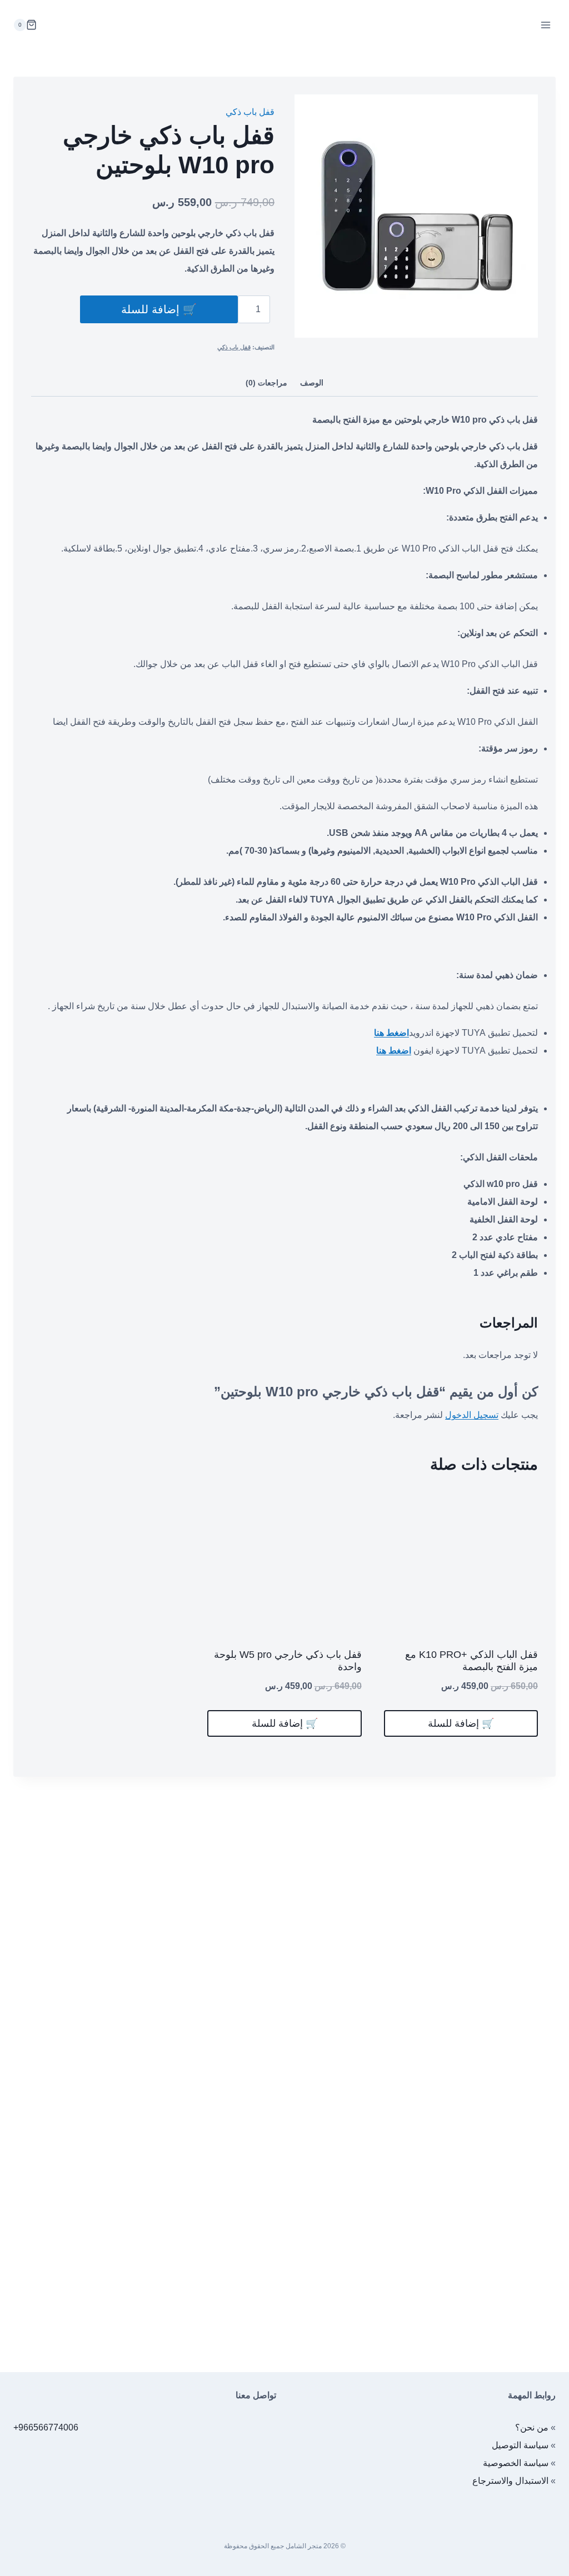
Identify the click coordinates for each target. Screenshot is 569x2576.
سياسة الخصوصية (516, 2463)
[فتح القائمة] (545, 25)
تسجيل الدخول (472, 1415)
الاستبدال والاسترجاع (510, 2481)
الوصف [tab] (312, 383)
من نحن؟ (532, 2427)
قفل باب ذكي (250, 112)
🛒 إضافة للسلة (159, 309)
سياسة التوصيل (520, 2445)
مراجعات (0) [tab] (266, 383)
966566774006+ (46, 2427)
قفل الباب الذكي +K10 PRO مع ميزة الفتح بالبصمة (471, 1661)
